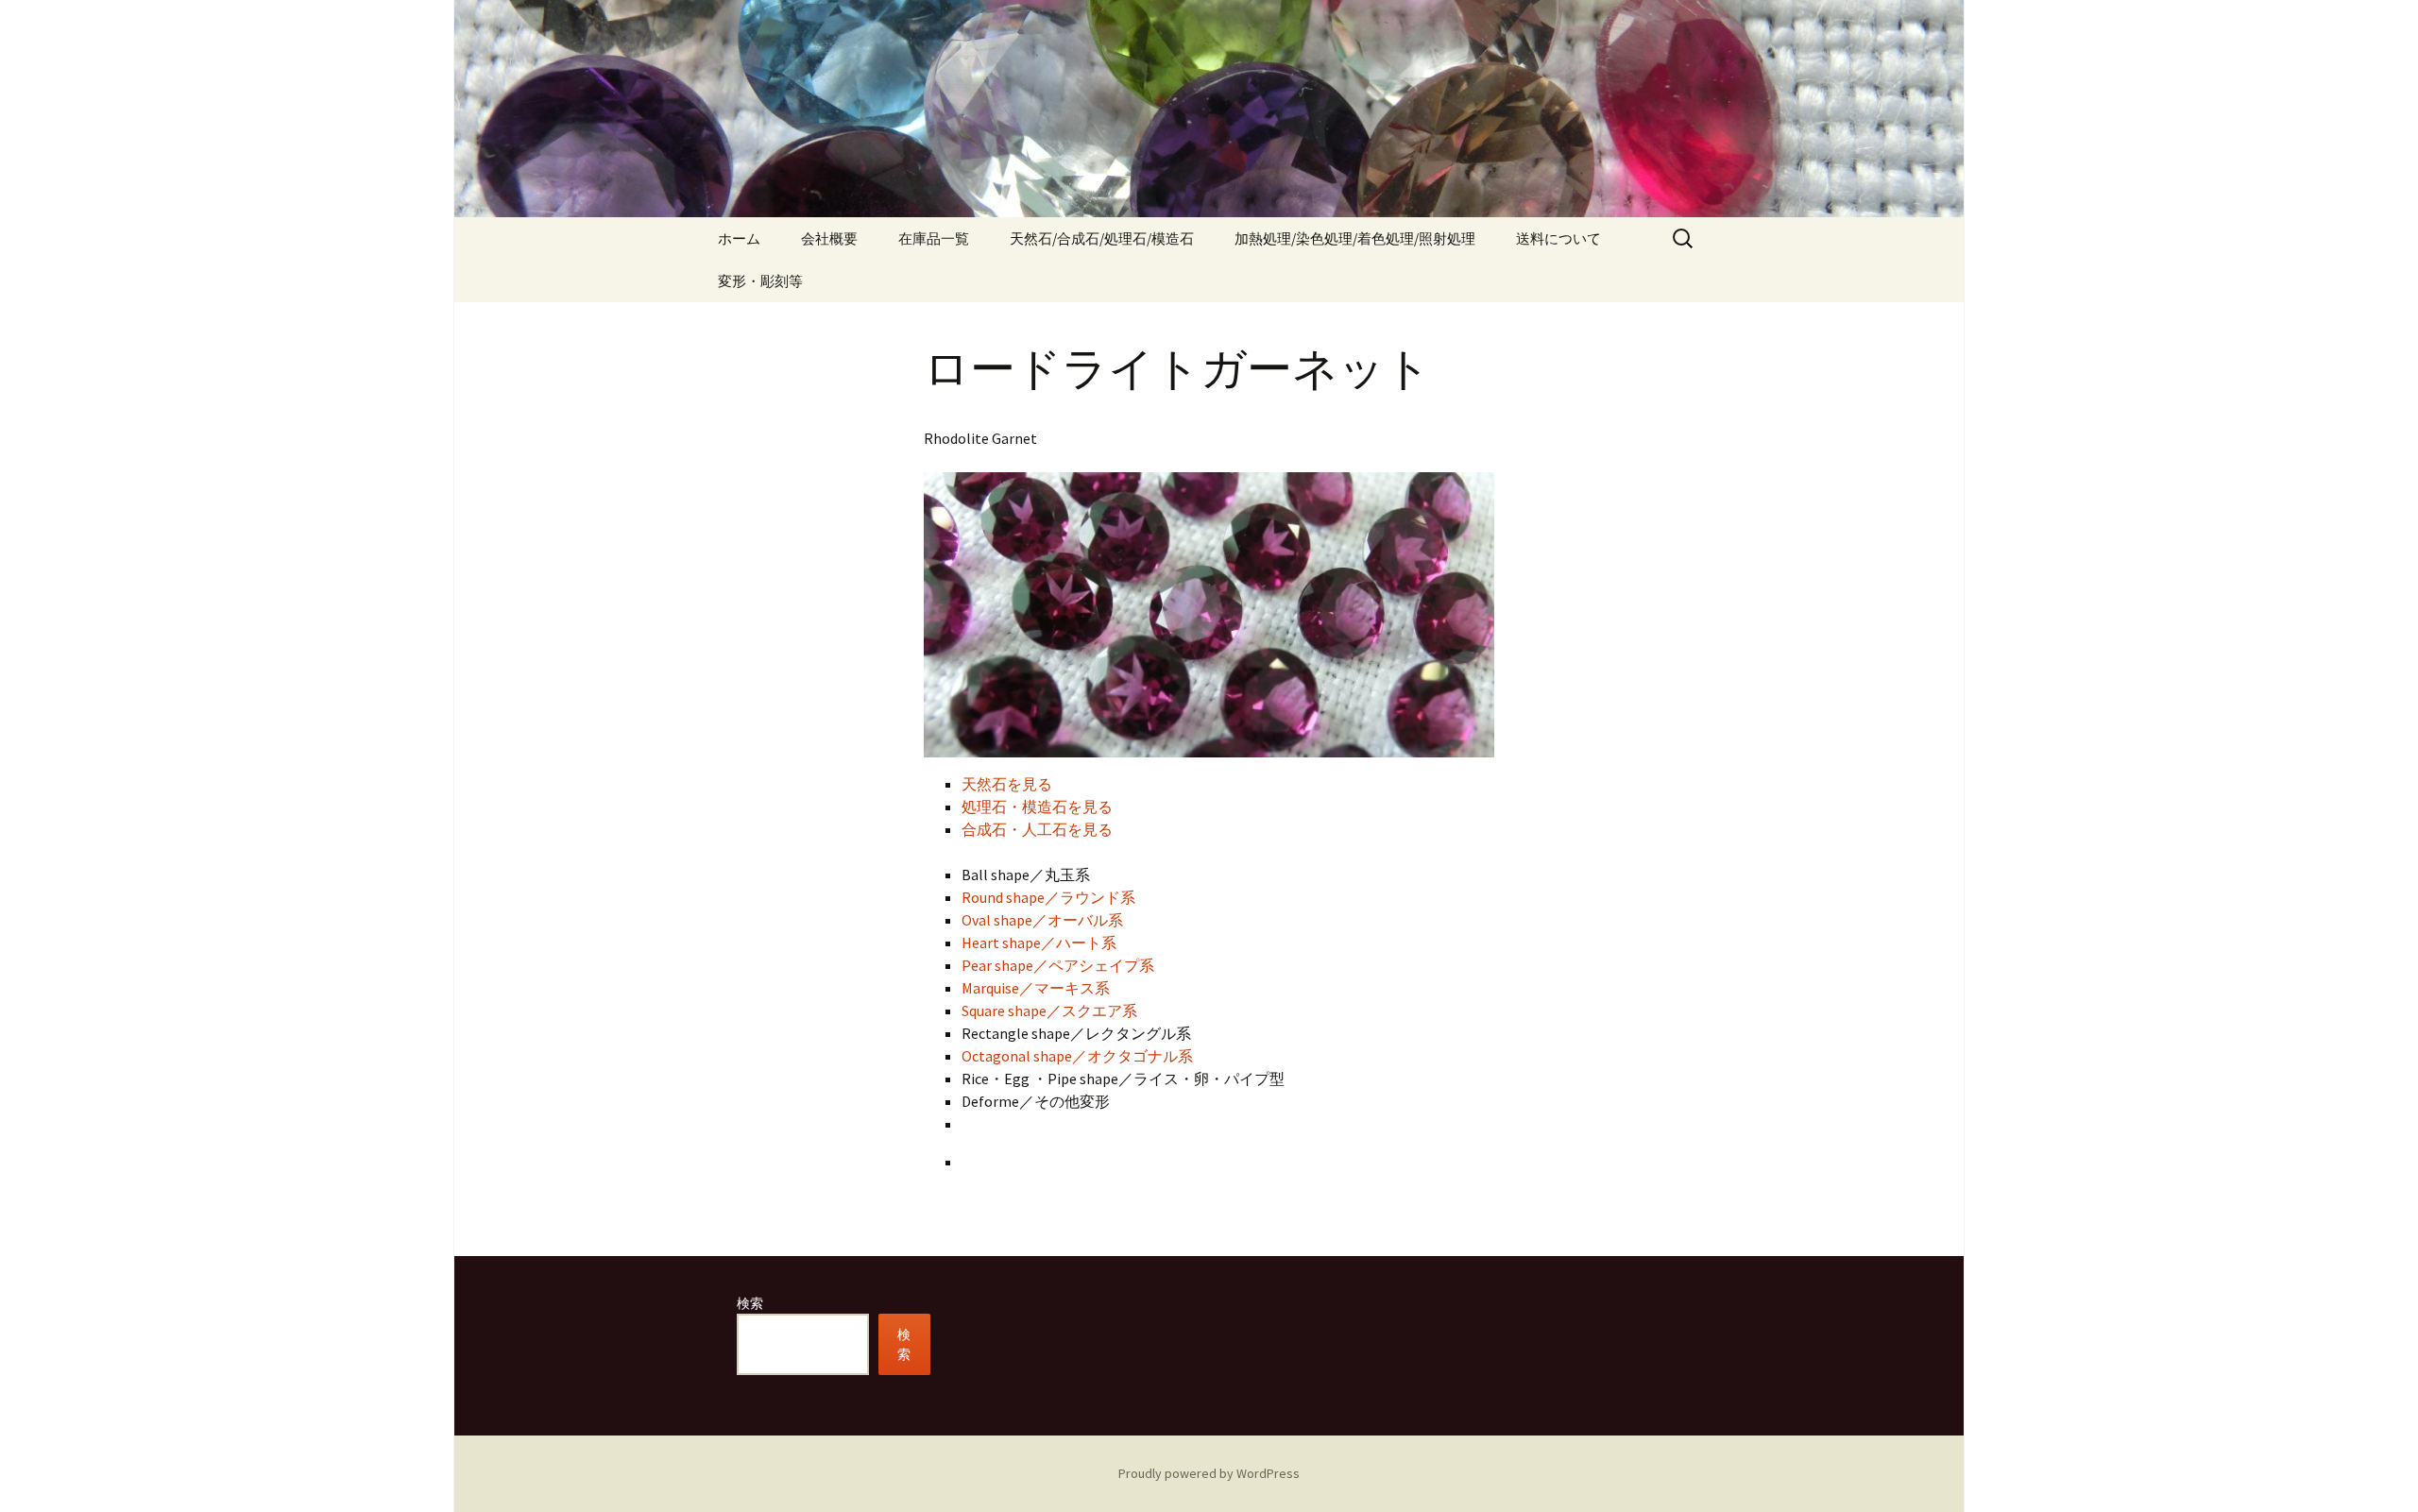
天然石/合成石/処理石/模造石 (1102, 238)
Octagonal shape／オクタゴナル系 (1077, 1056)
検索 (750, 1303)
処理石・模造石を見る (1037, 807)
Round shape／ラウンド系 (1048, 897)
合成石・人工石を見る (1037, 829)
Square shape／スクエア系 (1049, 1011)
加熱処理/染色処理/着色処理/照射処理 (1355, 238)
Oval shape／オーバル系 (1042, 920)
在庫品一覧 (934, 238)
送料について (1558, 238)
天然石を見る (1007, 784)
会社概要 (829, 238)
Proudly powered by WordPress (1209, 1473)
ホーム (739, 238)
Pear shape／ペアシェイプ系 (1058, 965)
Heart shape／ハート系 (1039, 943)
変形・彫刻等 (760, 281)
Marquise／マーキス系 (1036, 988)
